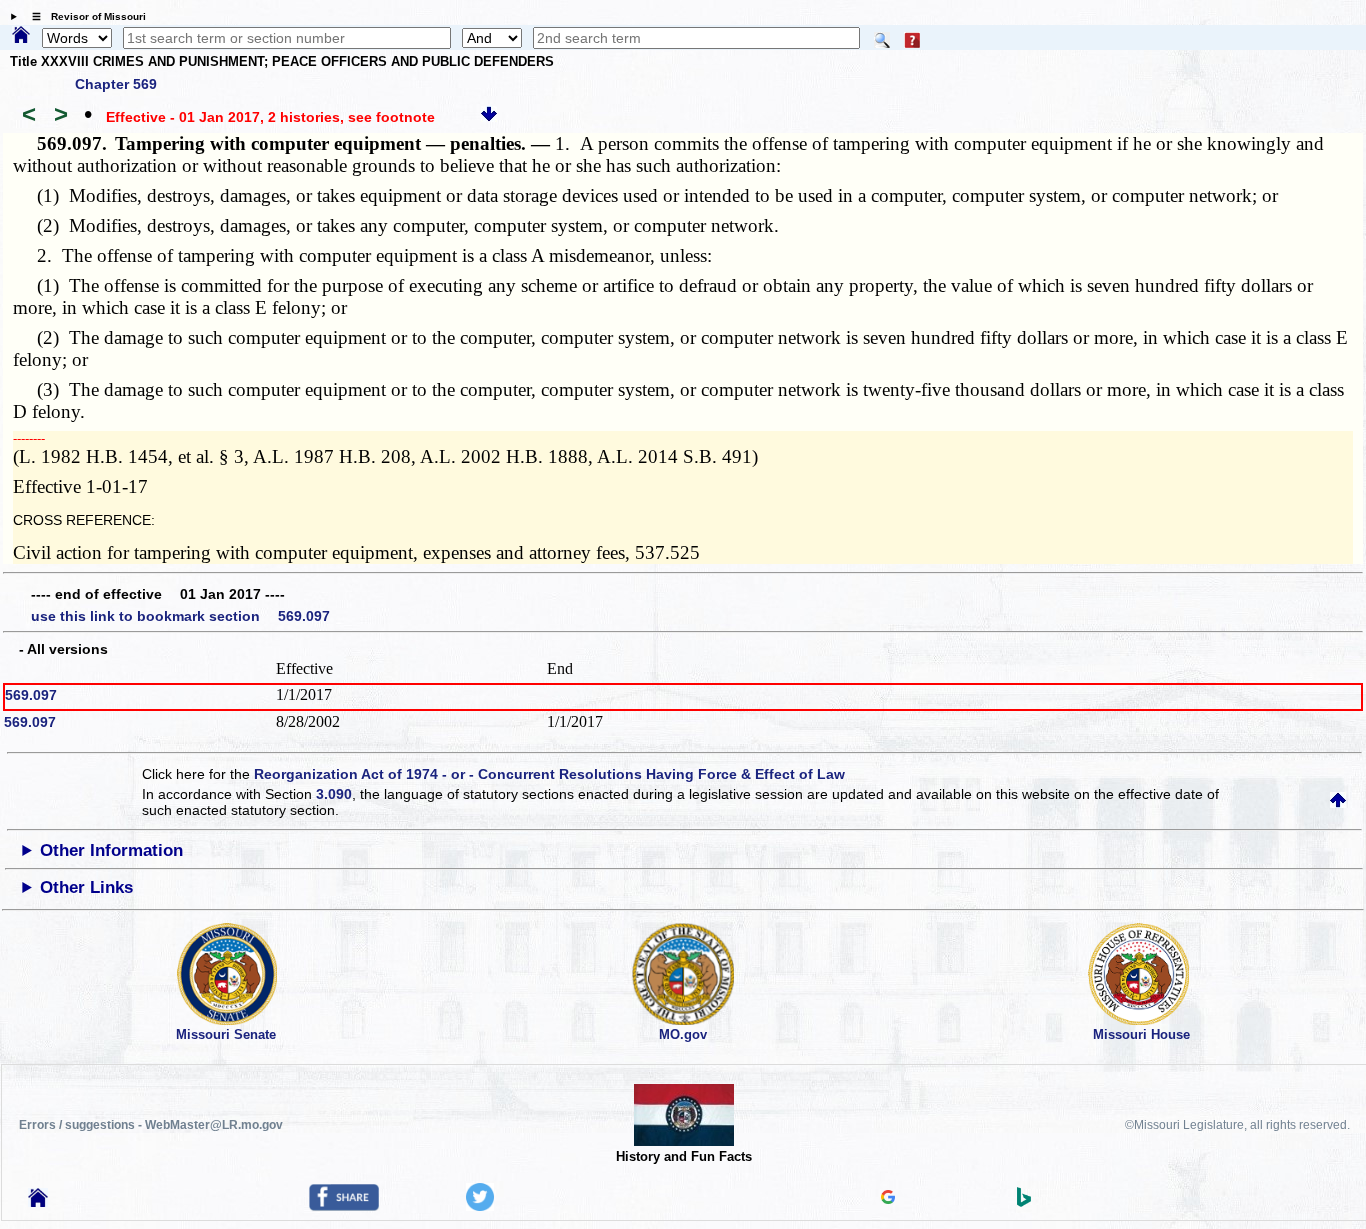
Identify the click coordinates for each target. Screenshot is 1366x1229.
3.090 (334, 794)
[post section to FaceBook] (344, 1206)
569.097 (31, 695)
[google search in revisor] (888, 1199)
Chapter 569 (116, 84)
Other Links (86, 887)
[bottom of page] (489, 117)
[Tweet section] (480, 1206)
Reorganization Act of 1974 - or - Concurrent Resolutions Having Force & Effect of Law (549, 774)
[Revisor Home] (38, 1202)
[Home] (21, 36)
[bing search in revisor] (1024, 1202)
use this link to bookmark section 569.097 (180, 616)
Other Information (111, 850)
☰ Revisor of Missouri (84, 16)
